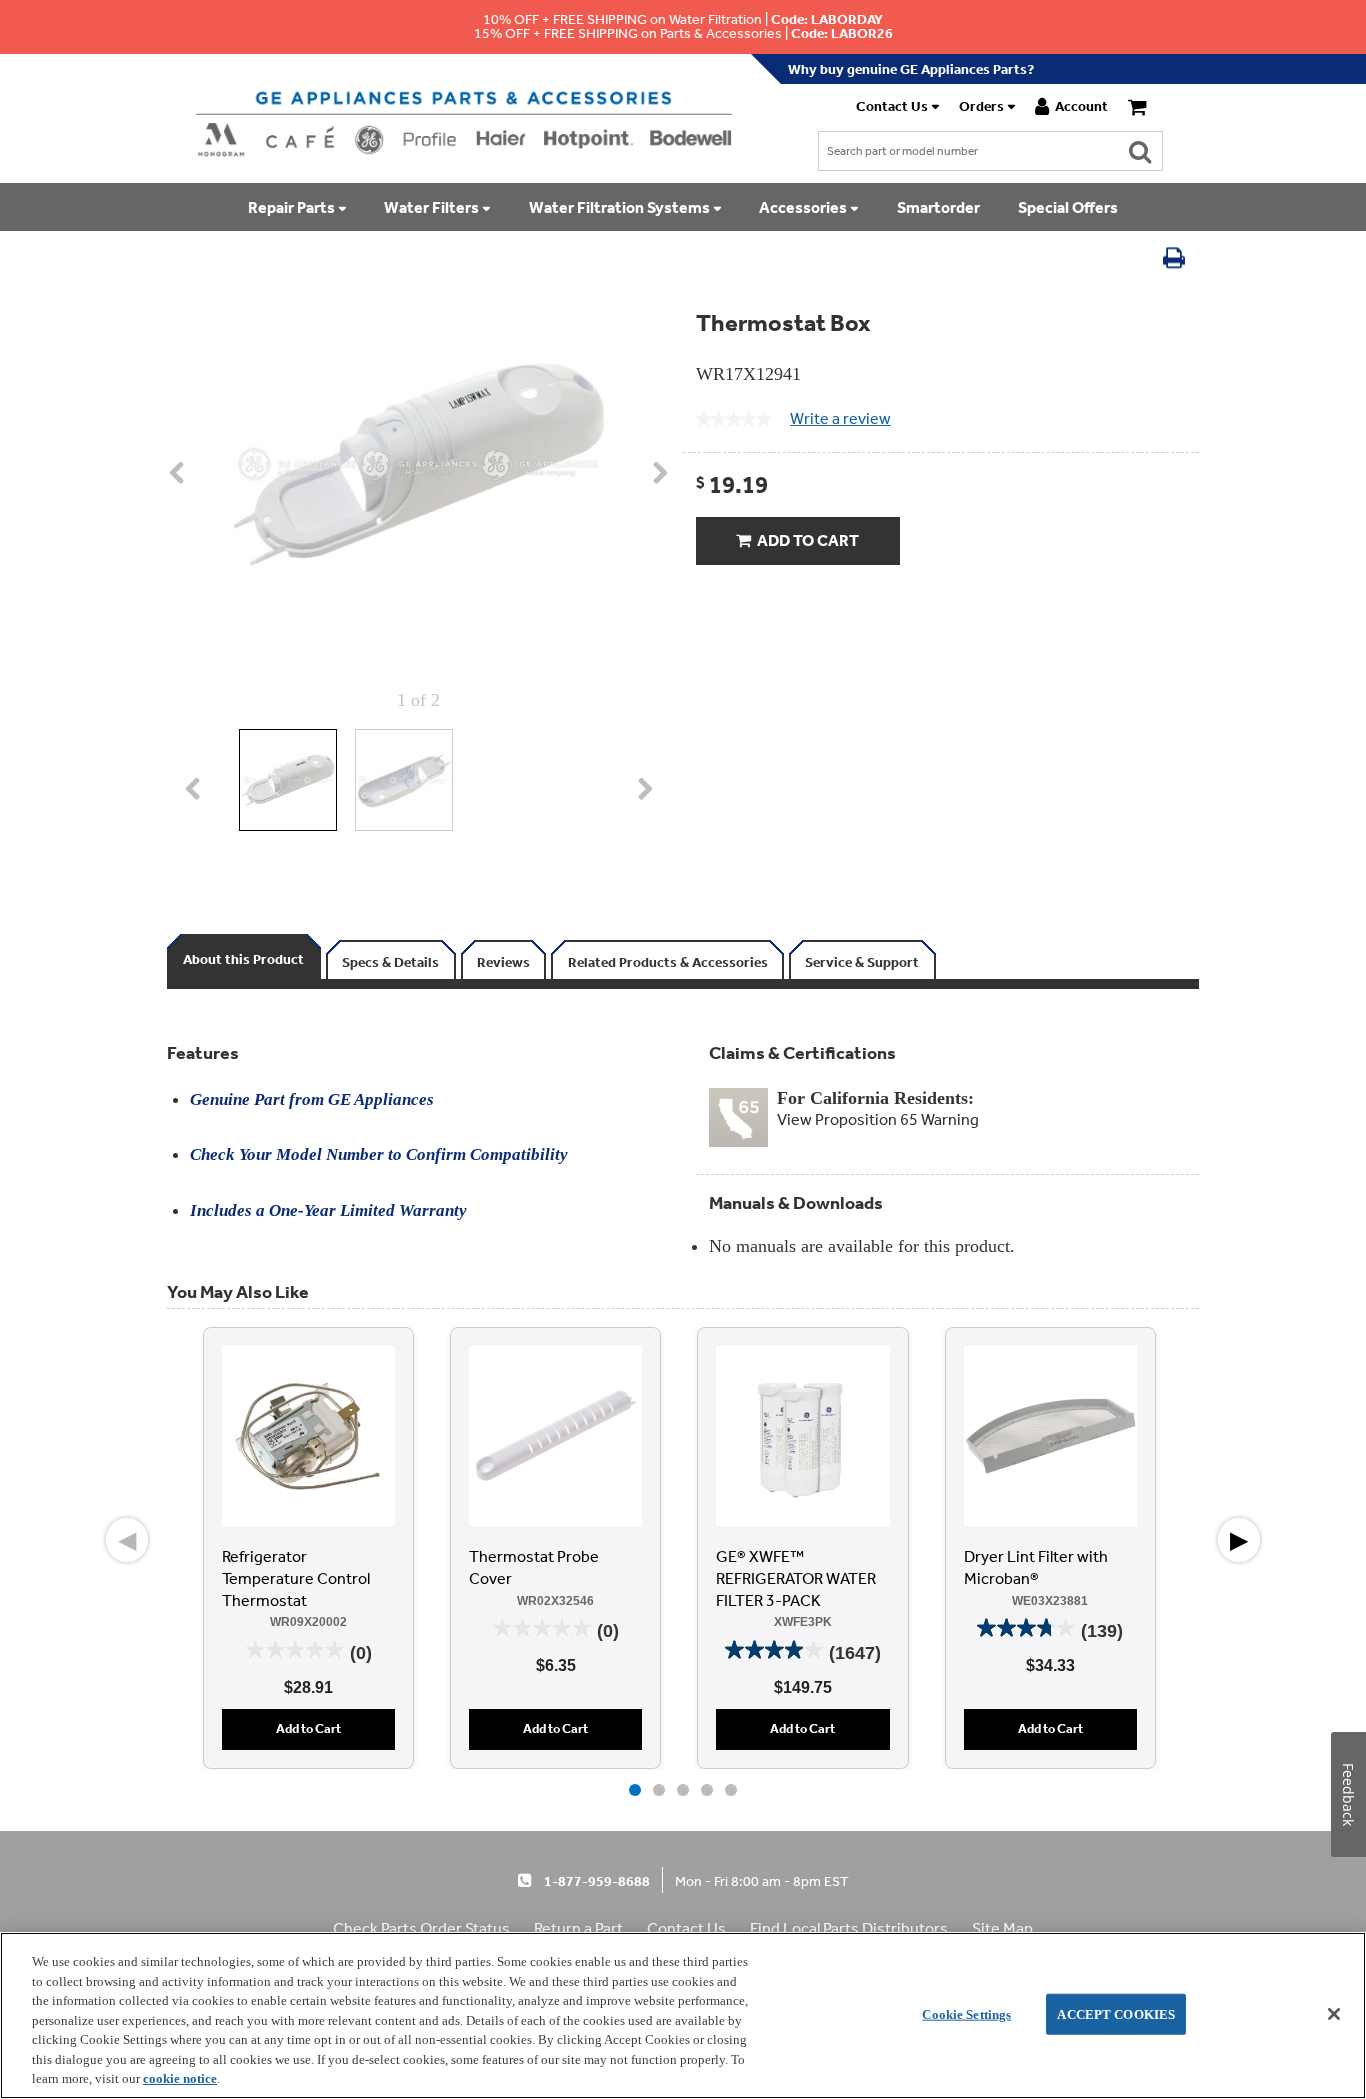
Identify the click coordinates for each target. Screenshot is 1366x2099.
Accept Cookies (1116, 2013)
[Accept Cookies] (1334, 2014)
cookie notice (180, 2078)
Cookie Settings (966, 2013)
